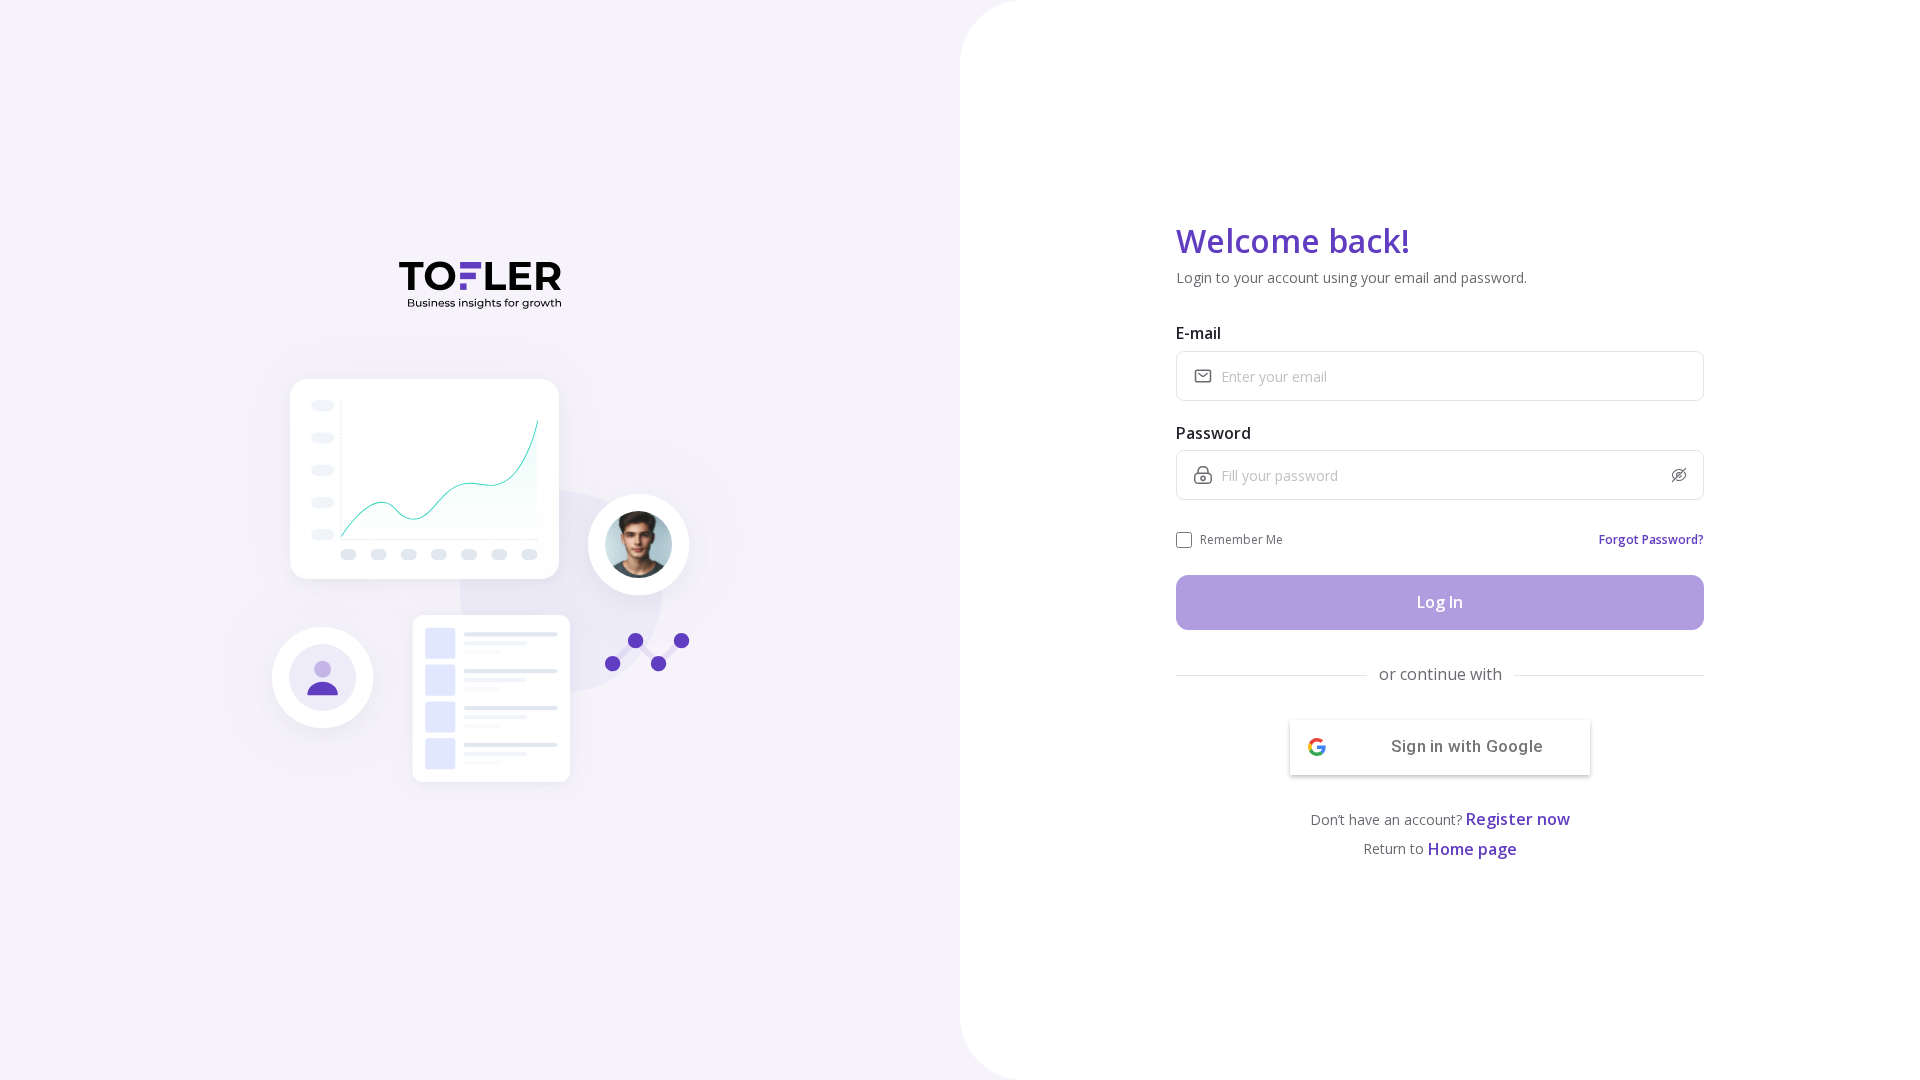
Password (1213, 433)
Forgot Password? (1651, 539)
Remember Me (1241, 539)
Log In (1440, 602)
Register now (1518, 819)
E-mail (1198, 333)
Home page (1472, 849)
